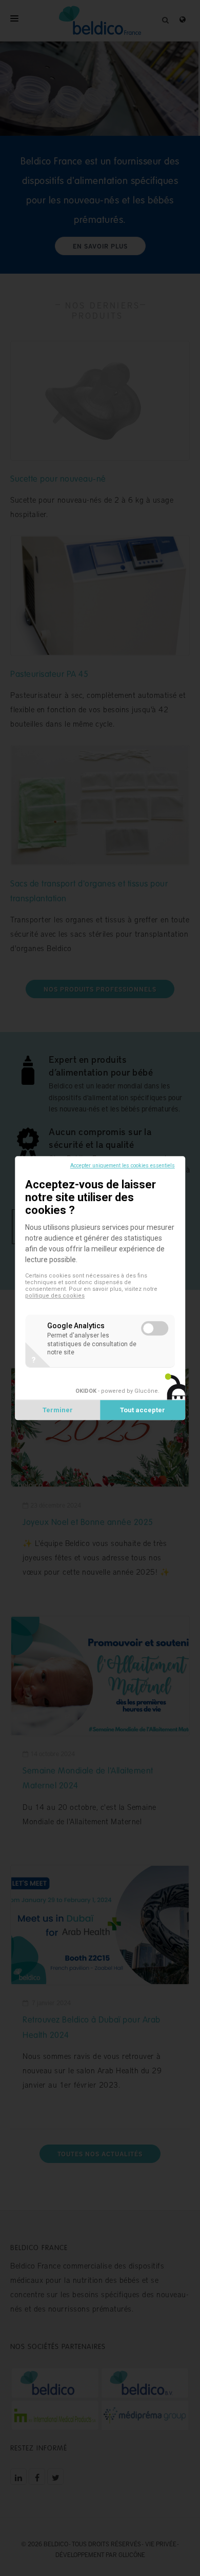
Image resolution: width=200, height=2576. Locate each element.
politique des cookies (55, 1296)
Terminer (58, 1410)
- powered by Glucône (117, 1391)
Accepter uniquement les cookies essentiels (123, 1166)
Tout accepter (143, 1410)
